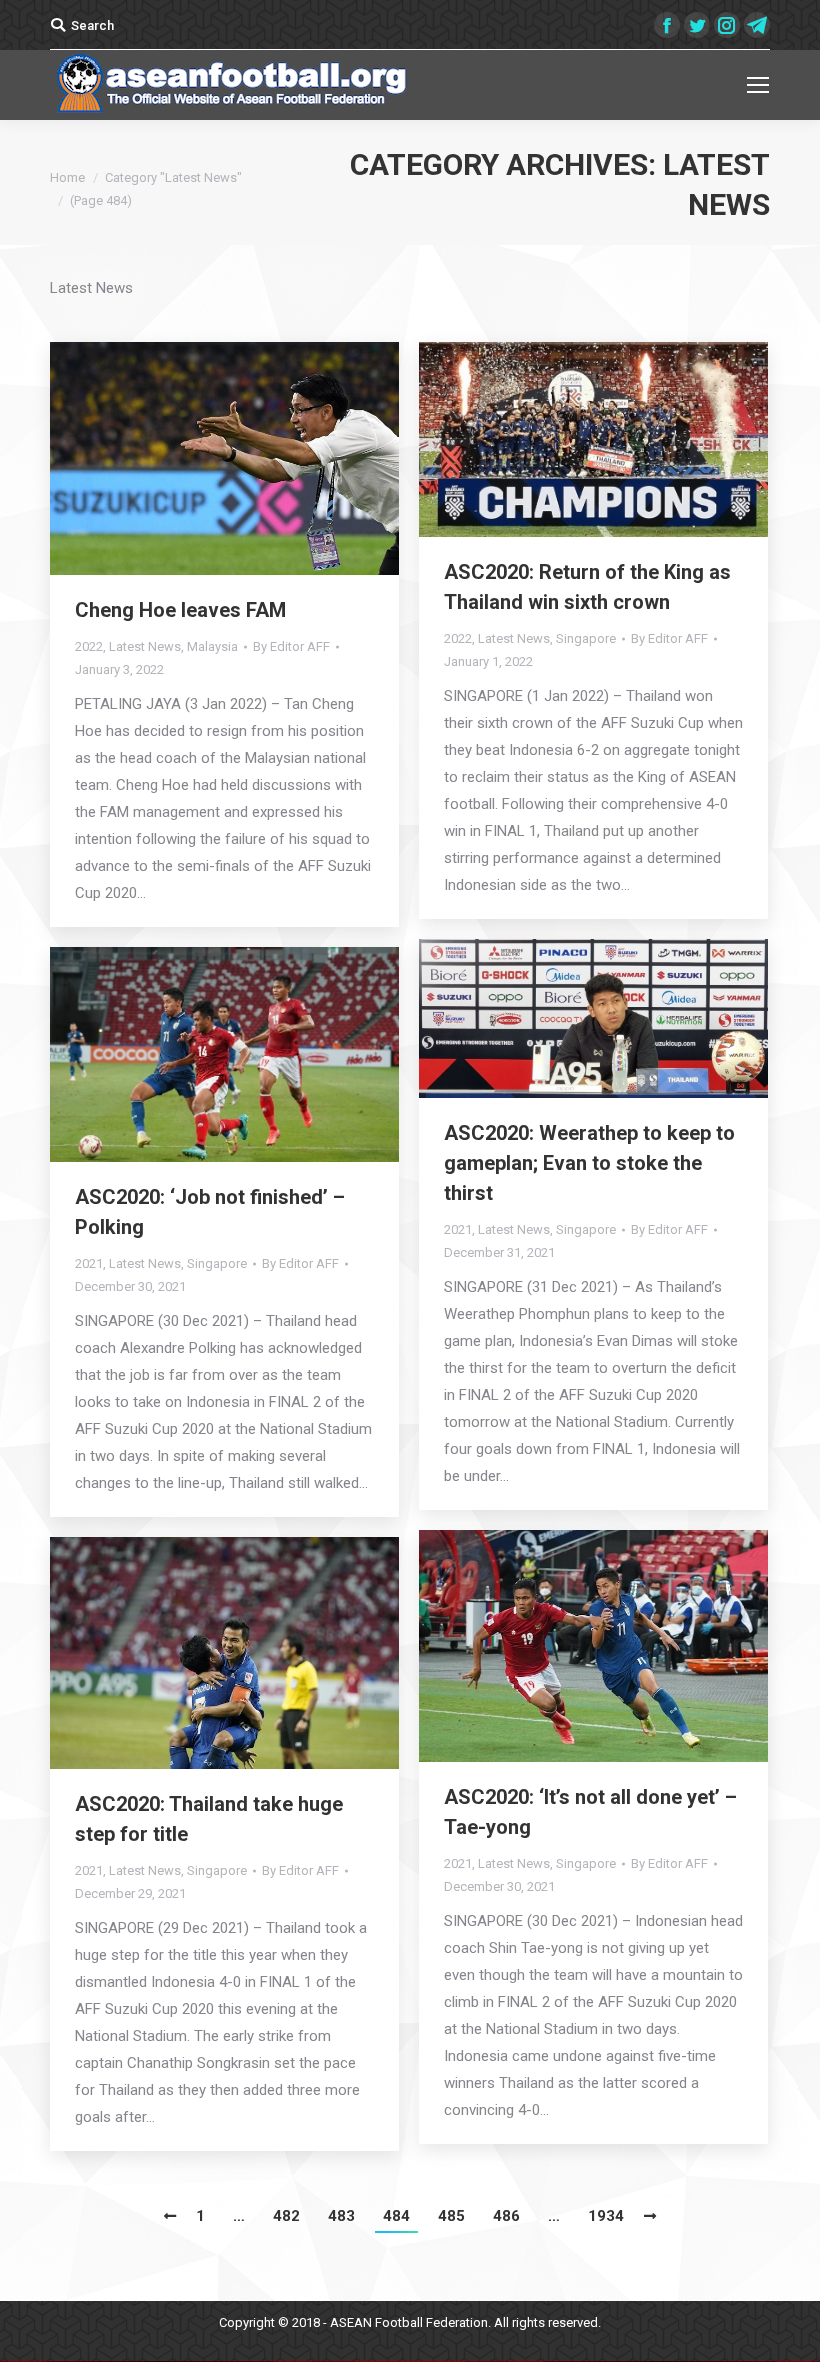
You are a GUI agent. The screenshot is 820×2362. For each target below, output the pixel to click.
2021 (458, 1229)
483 (341, 2216)
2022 (89, 646)
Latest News (145, 646)
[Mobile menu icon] (758, 85)
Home (67, 177)
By (291, 646)
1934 (606, 2216)
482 (286, 2216)
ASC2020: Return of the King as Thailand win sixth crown (587, 587)
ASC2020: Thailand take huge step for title (209, 1819)
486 (506, 2216)
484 (396, 2216)
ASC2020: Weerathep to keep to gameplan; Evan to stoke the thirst (589, 1163)
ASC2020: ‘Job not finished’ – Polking (210, 1212)
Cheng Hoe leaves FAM (180, 610)
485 (451, 2216)
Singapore (586, 638)
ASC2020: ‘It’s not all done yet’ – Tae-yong (590, 1812)
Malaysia (212, 646)
